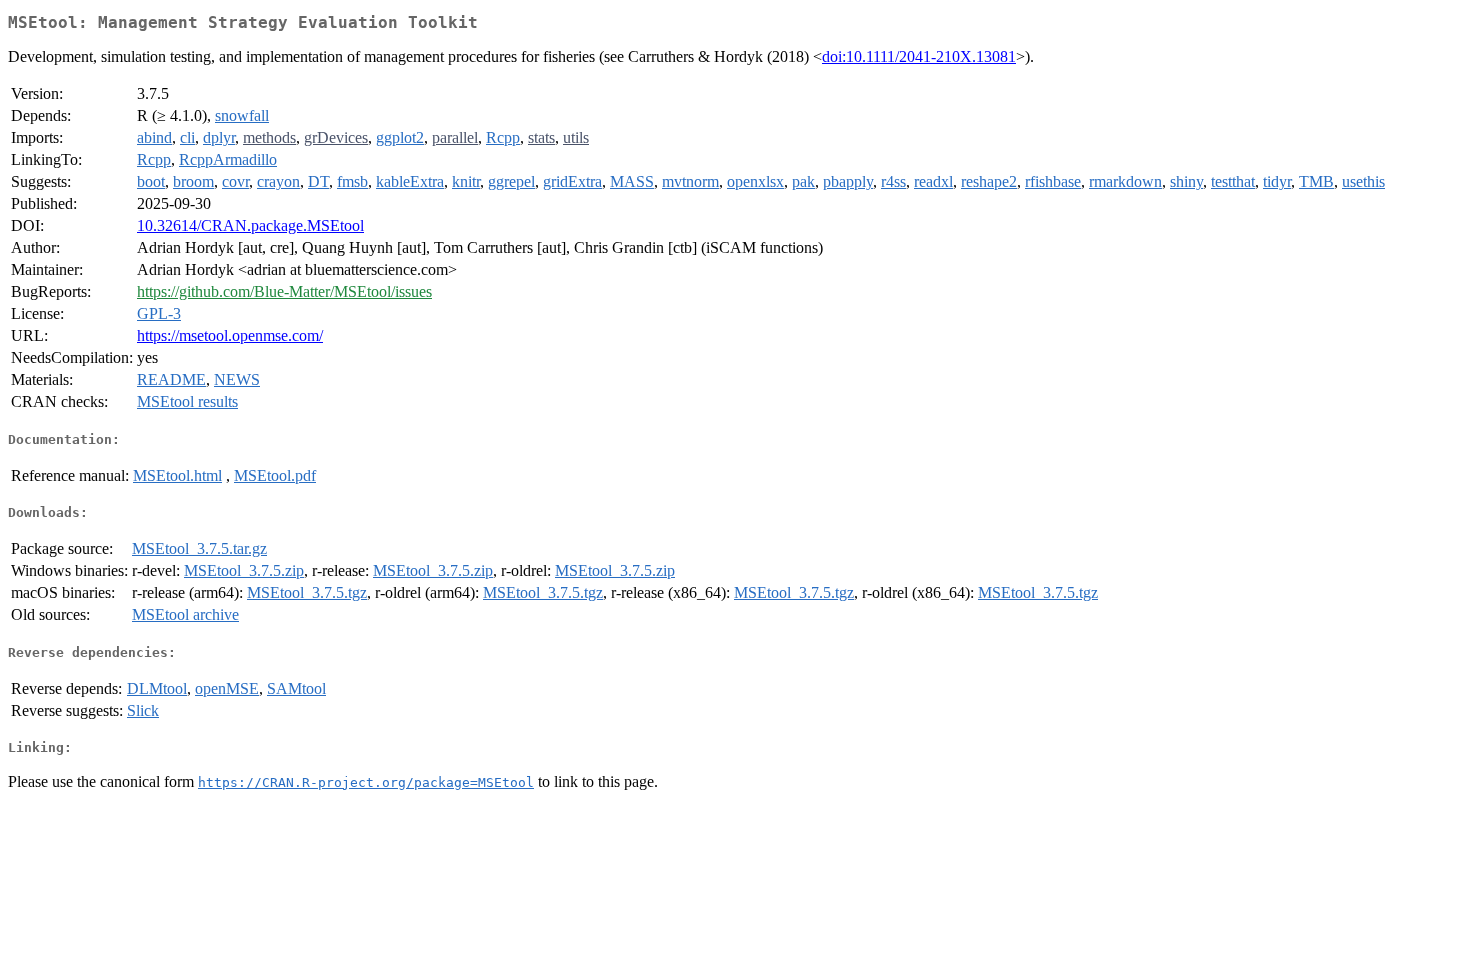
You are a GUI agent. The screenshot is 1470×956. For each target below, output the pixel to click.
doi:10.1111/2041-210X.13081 (919, 56)
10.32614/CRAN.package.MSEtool (250, 225)
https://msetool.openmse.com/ (230, 335)
